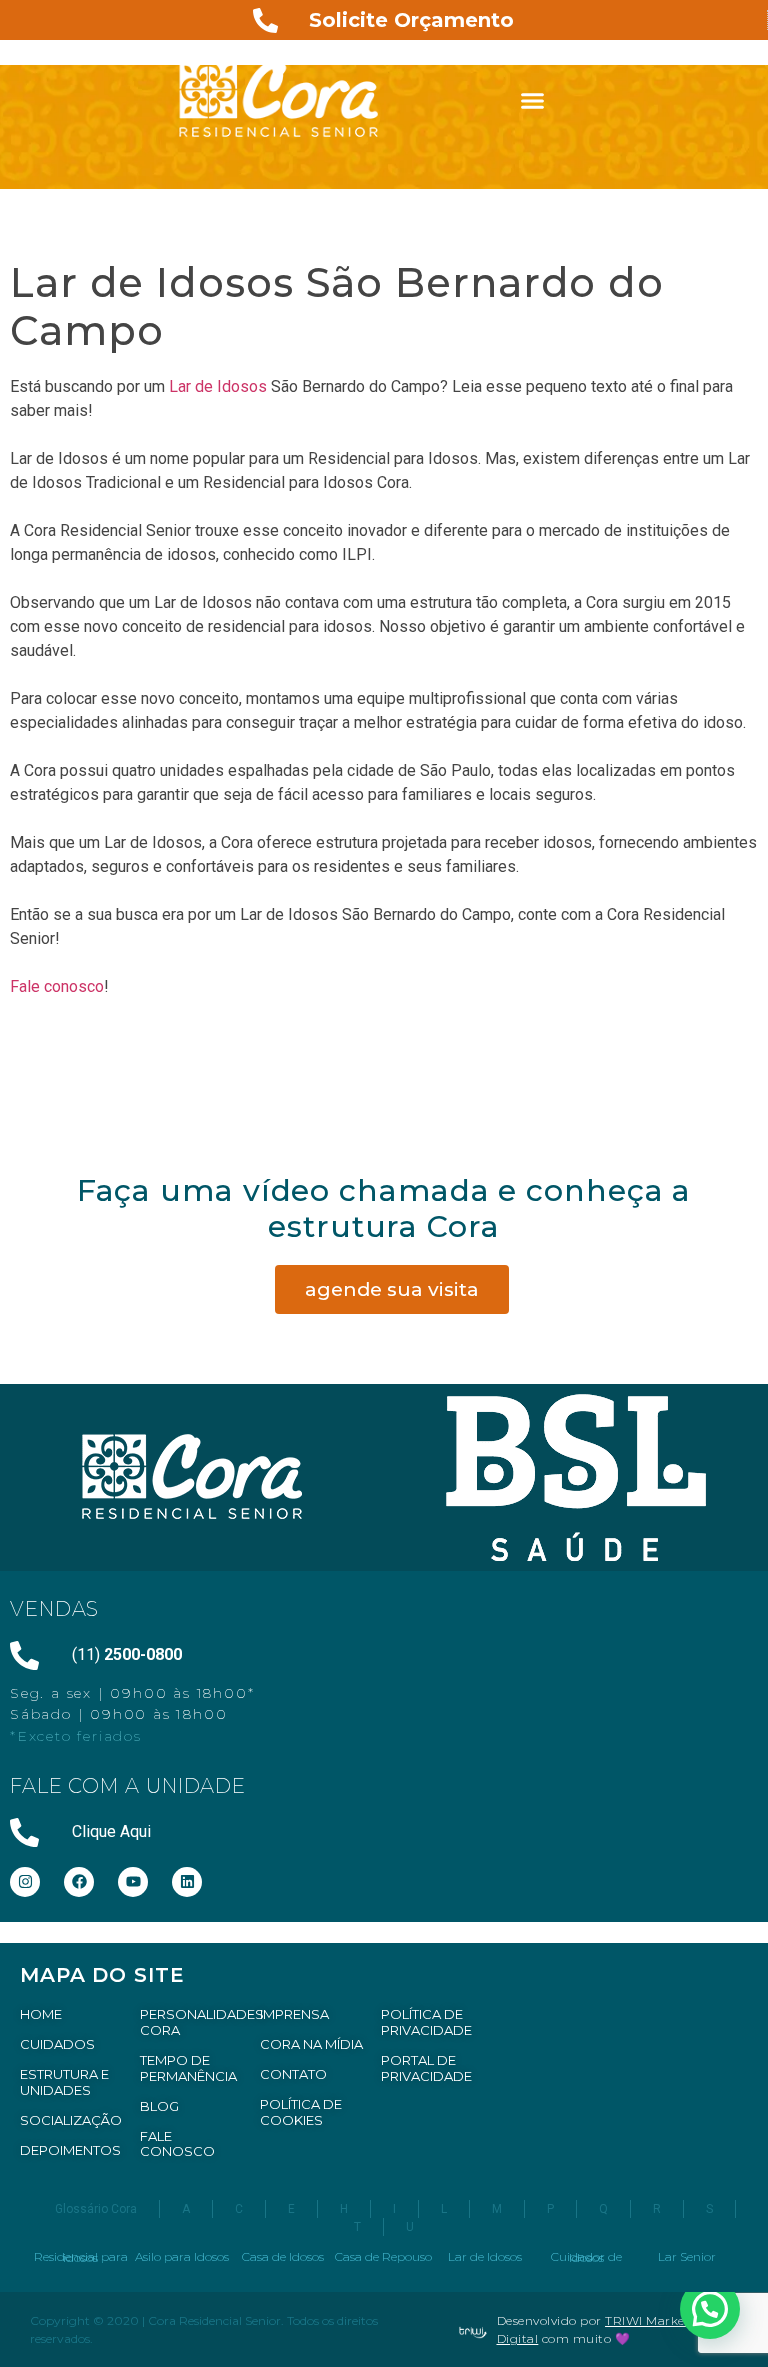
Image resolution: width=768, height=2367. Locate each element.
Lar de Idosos (216, 386)
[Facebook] (79, 1882)
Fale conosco (57, 986)
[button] (533, 100)
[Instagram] (25, 1882)
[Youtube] (133, 1882)
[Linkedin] (187, 1882)
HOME (41, 2014)
